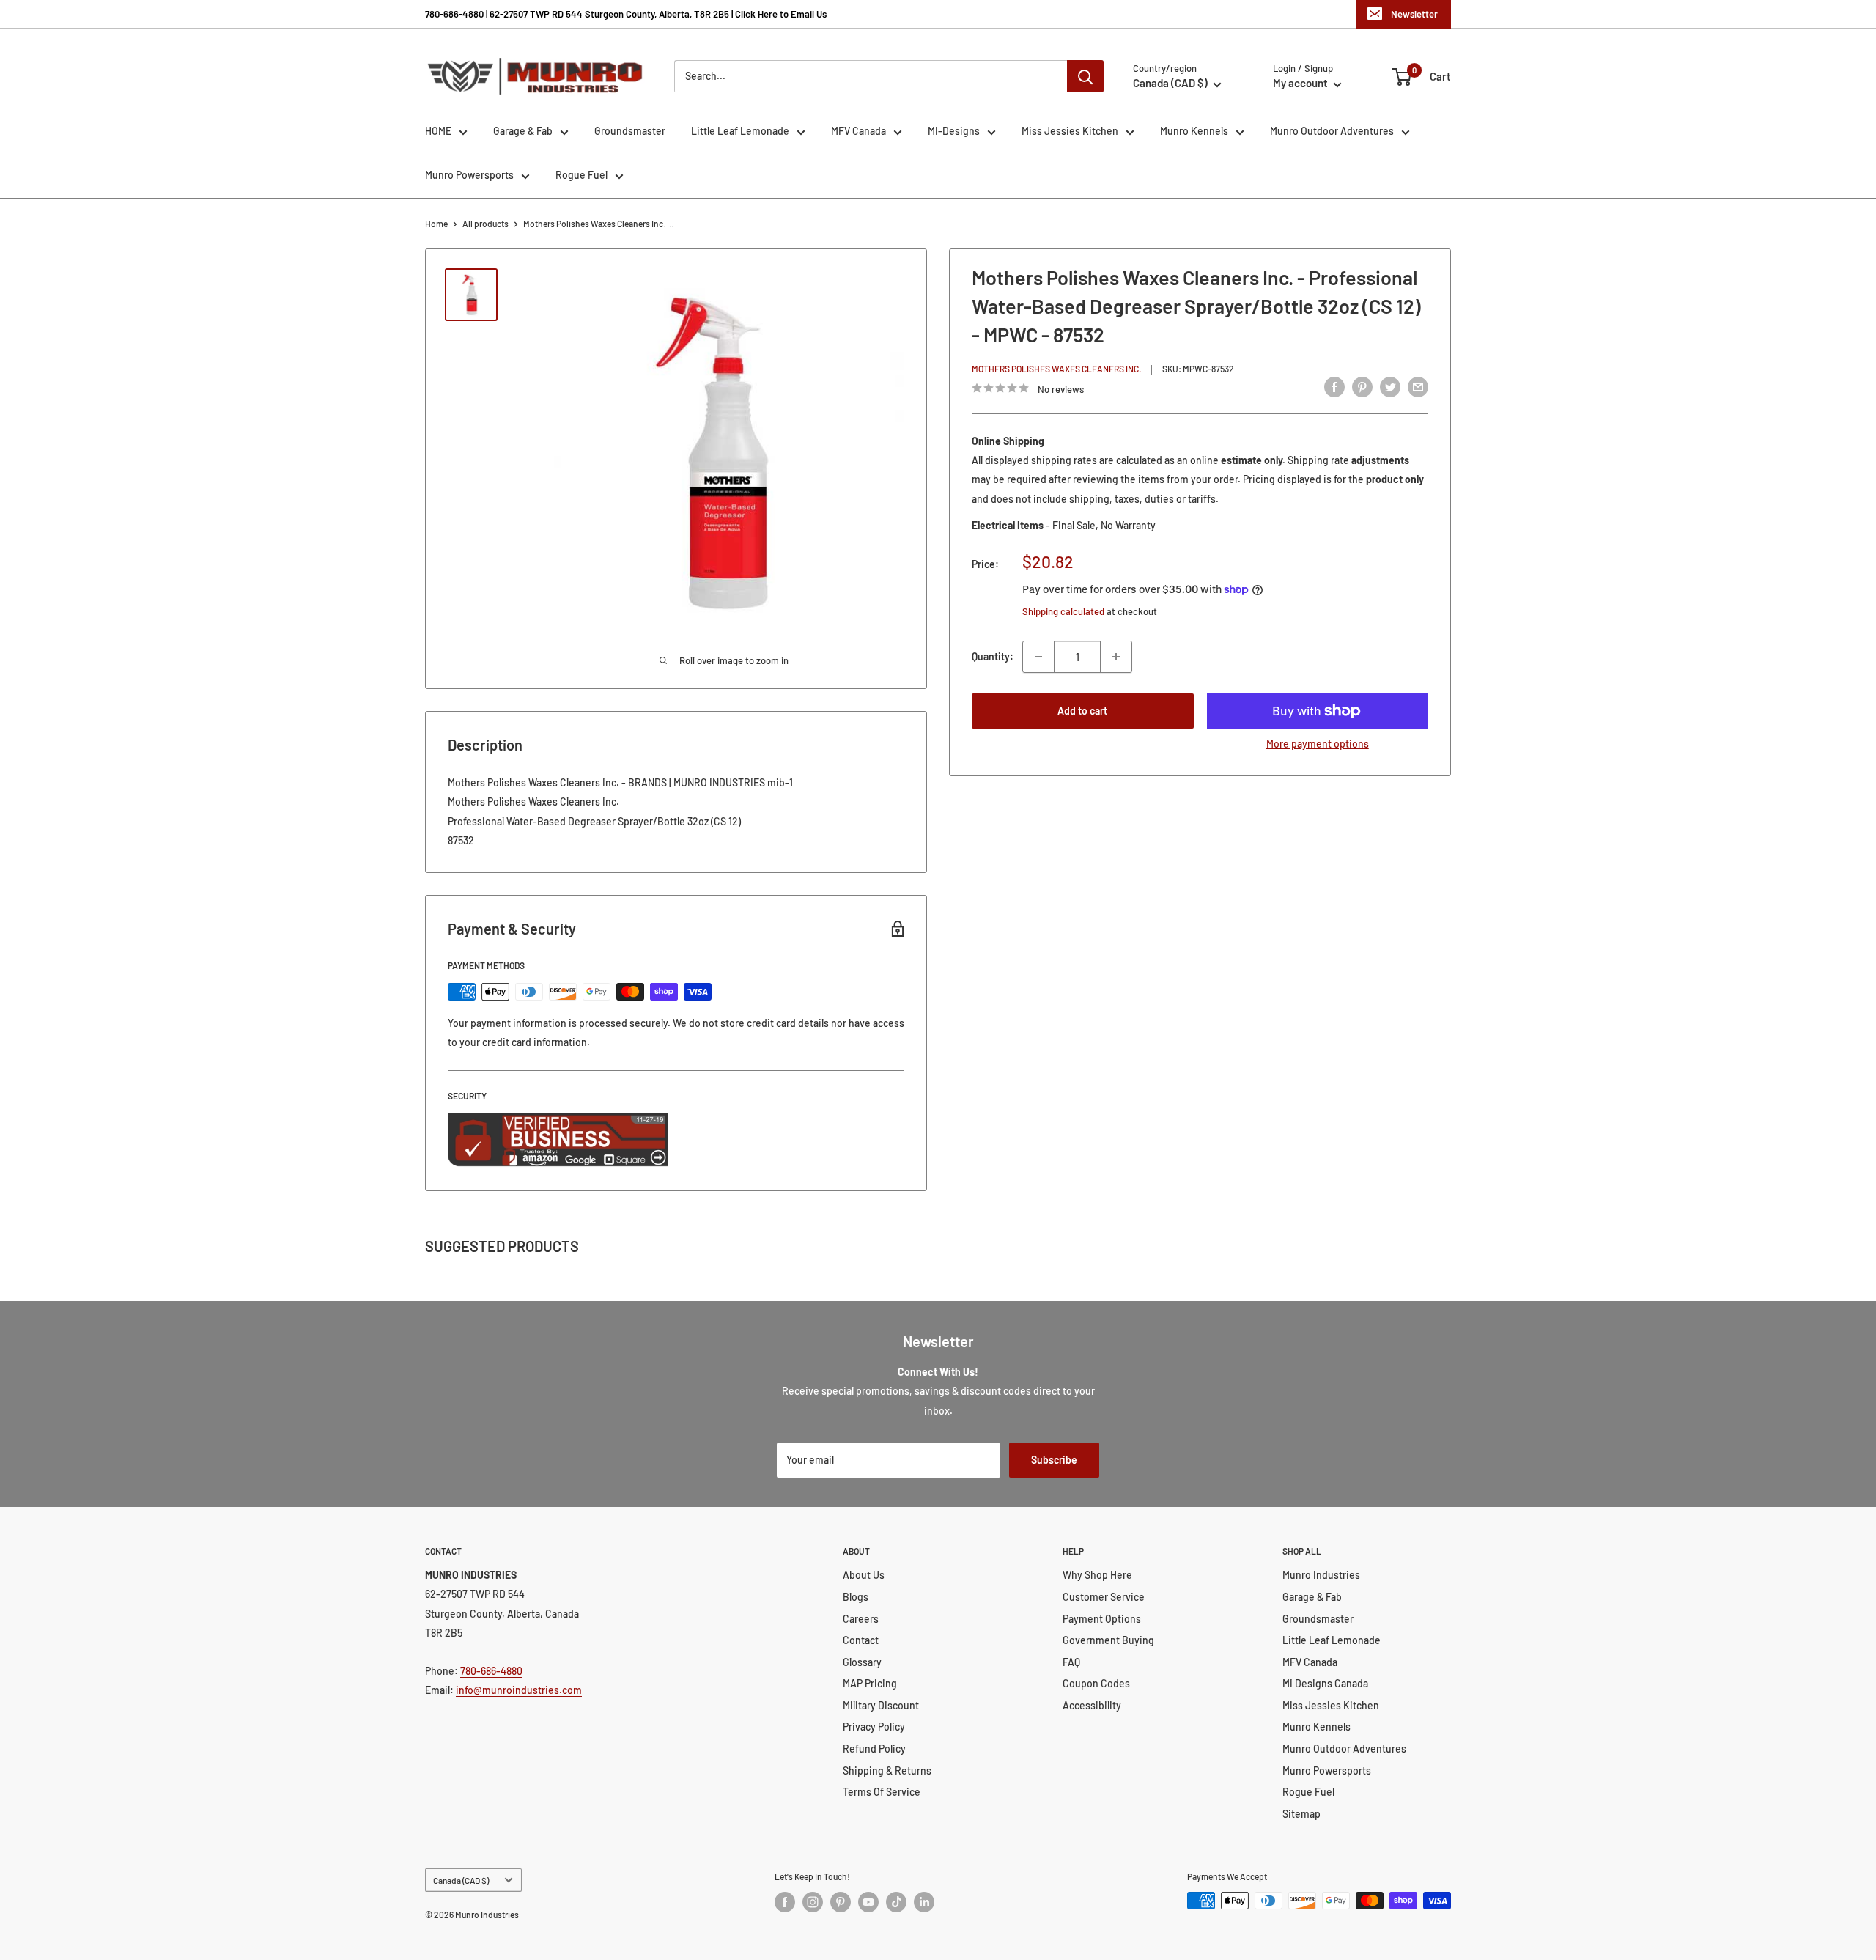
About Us (864, 1575)
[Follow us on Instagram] (813, 1902)
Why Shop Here (1097, 1575)
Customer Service (1104, 1597)
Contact (861, 1640)
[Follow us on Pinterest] (841, 1902)
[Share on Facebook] (1334, 386)
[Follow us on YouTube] (868, 1902)
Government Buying (1108, 1640)
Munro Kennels (1194, 131)
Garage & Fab (523, 131)
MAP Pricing (870, 1683)
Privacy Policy (874, 1727)
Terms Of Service (882, 1792)
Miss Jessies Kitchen (1070, 131)
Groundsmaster (630, 131)
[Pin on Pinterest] (1362, 386)
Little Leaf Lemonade (740, 131)
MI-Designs (954, 131)
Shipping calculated (1063, 611)
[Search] (1085, 76)
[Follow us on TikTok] (896, 1902)
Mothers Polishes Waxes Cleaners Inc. (1056, 369)
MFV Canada (858, 131)
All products (485, 224)
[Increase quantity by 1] (1116, 657)
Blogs (856, 1597)
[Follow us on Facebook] (785, 1902)
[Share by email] (1418, 386)
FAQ (1071, 1662)
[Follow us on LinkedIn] (924, 1902)
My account (1301, 83)
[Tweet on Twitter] (1390, 386)
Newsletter (1414, 14)
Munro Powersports (469, 175)
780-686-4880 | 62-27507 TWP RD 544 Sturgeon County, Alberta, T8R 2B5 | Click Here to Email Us (626, 14)
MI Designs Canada (1325, 1683)
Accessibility (1092, 1705)
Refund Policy (874, 1749)
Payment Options (1102, 1619)
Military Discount (881, 1705)
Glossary (862, 1662)
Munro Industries (1321, 1575)
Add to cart (1082, 711)
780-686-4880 (491, 1671)
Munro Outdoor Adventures (1332, 131)
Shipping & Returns (887, 1771)
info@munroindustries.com (519, 1690)
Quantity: (993, 656)
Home (436, 224)
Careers (861, 1619)
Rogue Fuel (581, 175)
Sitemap (1301, 1814)
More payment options (1318, 744)
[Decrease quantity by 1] (1038, 657)
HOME (438, 131)
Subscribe (1054, 1460)
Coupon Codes (1096, 1683)
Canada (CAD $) (461, 1880)
